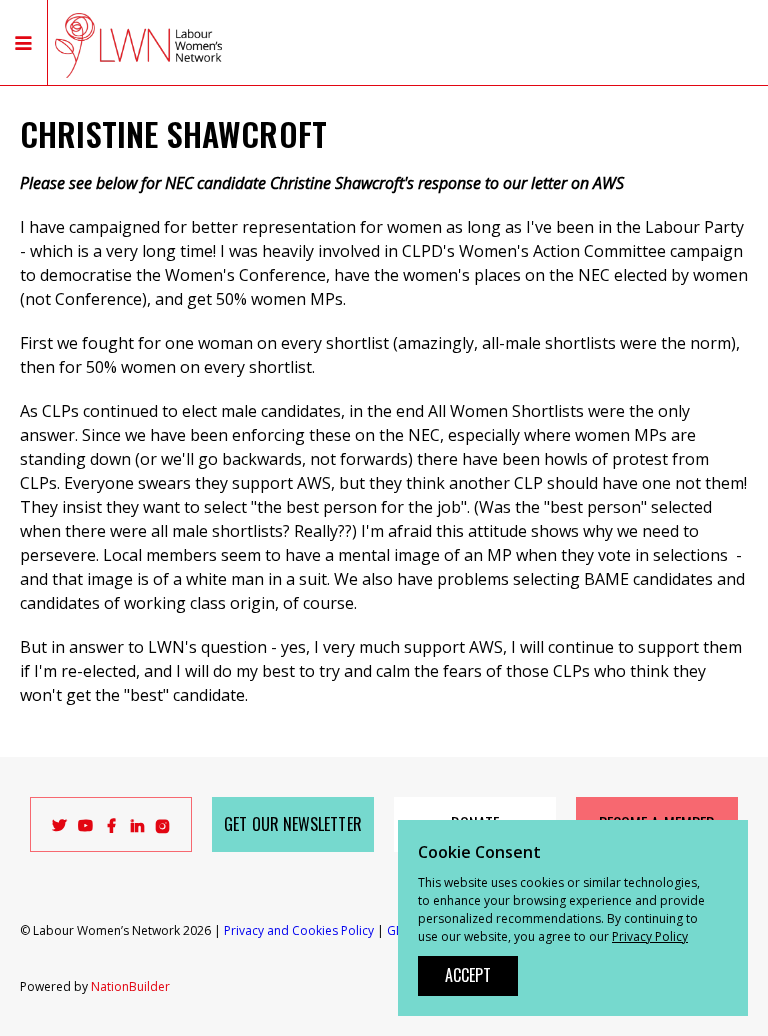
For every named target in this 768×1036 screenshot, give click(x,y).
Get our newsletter (292, 824)
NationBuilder (130, 986)
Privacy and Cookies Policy (299, 930)
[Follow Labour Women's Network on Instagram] (163, 829)
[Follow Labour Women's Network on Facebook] (111, 829)
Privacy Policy (650, 936)
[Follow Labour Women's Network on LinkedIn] (137, 829)
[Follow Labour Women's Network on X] (59, 829)
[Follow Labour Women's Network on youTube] (85, 829)
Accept (468, 975)
